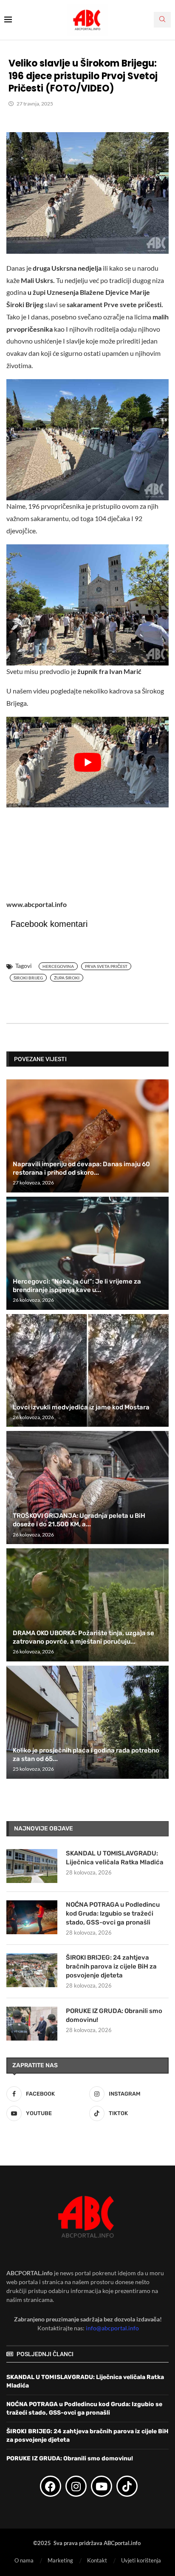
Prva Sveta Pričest (106, 966)
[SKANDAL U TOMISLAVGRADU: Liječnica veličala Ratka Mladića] (32, 1866)
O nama (24, 2561)
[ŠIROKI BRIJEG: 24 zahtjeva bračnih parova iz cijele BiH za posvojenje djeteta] (32, 1970)
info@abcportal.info (112, 2328)
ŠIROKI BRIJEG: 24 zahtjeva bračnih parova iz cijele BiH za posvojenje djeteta (111, 1966)
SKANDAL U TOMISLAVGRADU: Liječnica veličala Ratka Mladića (115, 1858)
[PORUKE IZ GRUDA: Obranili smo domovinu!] (32, 2024)
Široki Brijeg (28, 978)
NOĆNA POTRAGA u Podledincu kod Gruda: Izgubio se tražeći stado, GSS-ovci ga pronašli (113, 1913)
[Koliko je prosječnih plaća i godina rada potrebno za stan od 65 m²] (87, 1722)
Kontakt (97, 2561)
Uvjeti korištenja (141, 2561)
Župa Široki (67, 978)
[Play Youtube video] (87, 762)
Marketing (60, 2561)
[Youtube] (102, 2486)
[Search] (162, 20)
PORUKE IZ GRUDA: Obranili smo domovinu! (114, 2015)
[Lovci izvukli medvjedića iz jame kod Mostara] (87, 1371)
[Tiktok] (127, 2486)
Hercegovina (58, 966)
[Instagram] (76, 2486)
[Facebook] (51, 2486)
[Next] (161, 1059)
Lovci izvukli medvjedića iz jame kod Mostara (81, 1407)
